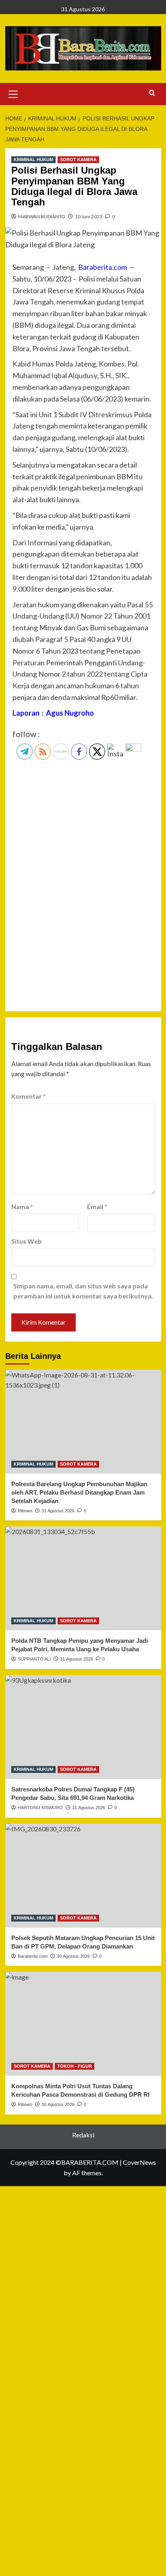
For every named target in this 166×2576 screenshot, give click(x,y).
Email (97, 1206)
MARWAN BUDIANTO (42, 216)
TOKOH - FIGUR (75, 2066)
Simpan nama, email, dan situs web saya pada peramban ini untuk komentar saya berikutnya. (83, 1291)
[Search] (152, 93)
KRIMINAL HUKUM (33, 159)
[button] (13, 93)
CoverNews (139, 2162)
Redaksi (83, 2135)
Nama (22, 1206)
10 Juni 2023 (89, 216)
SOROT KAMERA (78, 159)
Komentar (29, 1096)
